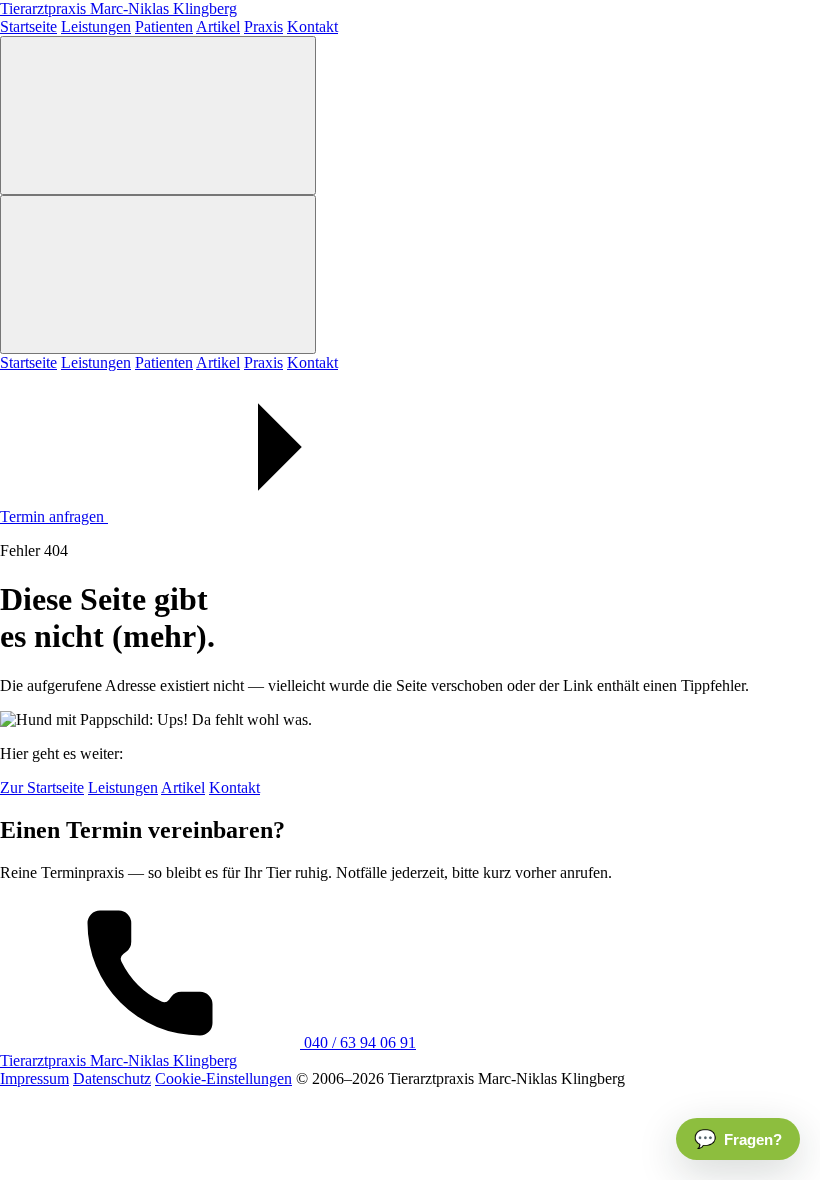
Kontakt (312, 26)
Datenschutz (112, 1078)
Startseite (28, 26)
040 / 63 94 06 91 (358, 1042)
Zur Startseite (42, 787)
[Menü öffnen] (158, 115)
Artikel (218, 26)
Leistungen (96, 26)
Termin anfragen (54, 516)
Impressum (34, 1078)
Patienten (164, 26)
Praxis (263, 26)
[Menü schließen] (158, 274)
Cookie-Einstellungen (223, 1078)
